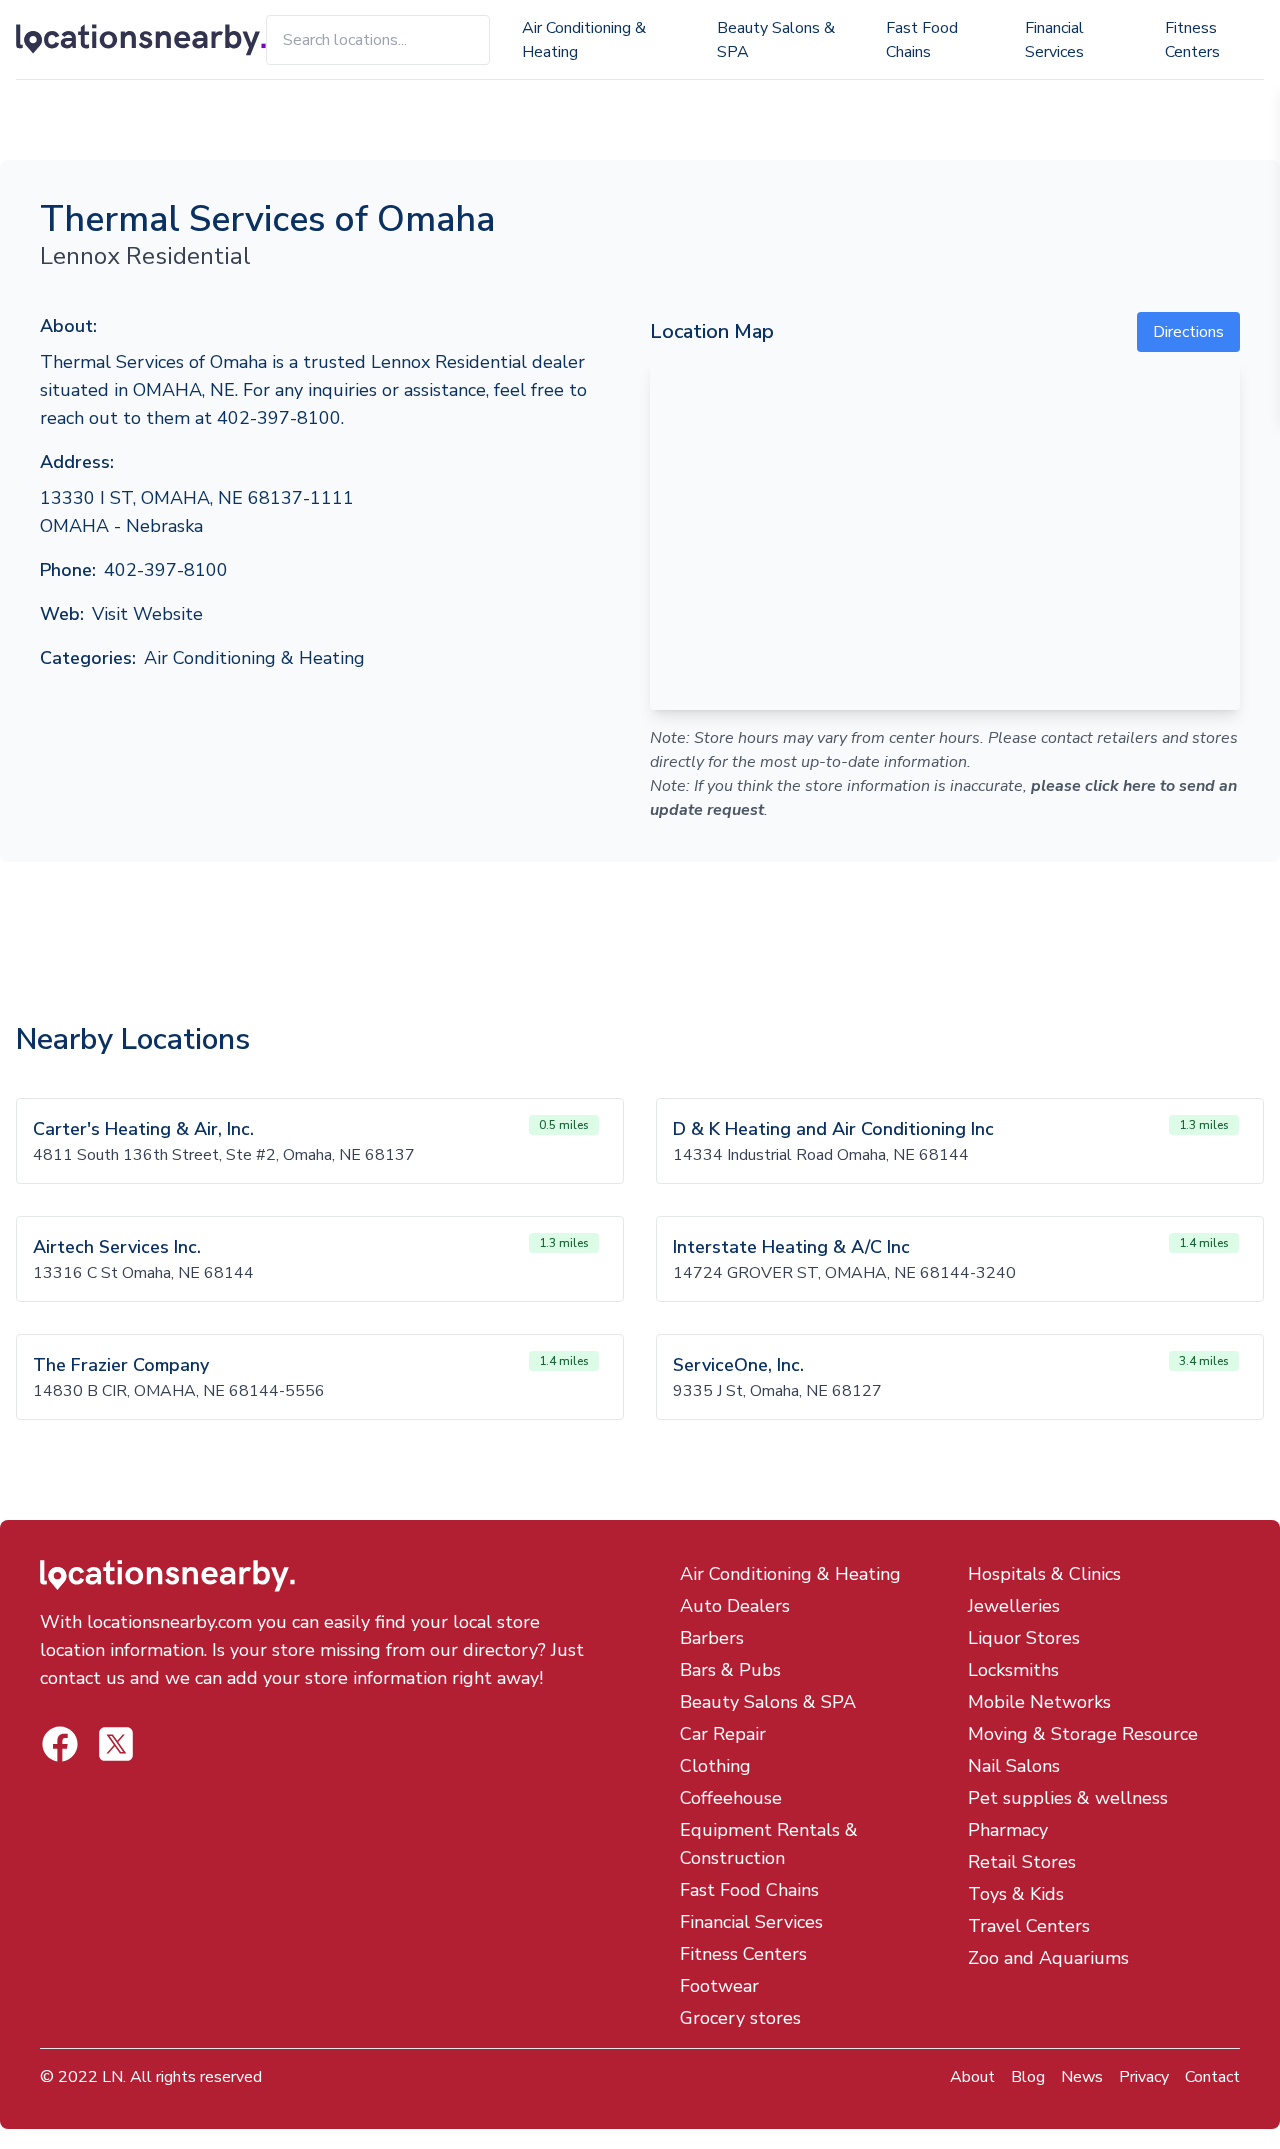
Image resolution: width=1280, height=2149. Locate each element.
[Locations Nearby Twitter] (60, 1744)
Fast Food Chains (922, 40)
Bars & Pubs (730, 1670)
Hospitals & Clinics (1044, 1574)
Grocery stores (740, 2018)
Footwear (719, 1986)
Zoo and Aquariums (1048, 1958)
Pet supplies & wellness (1068, 1798)
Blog (1028, 2077)
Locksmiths (1013, 1670)
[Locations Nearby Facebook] (116, 1744)
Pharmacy (1008, 1830)
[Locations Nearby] (141, 40)
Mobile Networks (1039, 1702)
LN (112, 2077)
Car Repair (723, 1734)
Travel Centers (1029, 1926)
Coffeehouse (731, 1798)
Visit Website (147, 614)
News (1082, 2077)
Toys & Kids (1016, 1894)
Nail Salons (1014, 1766)
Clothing (715, 1766)
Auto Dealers (735, 1606)
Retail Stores (1022, 1862)
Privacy (1144, 2077)
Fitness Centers (1192, 40)
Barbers (712, 1638)
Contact (1212, 2077)
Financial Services (1054, 40)
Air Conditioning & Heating (584, 40)
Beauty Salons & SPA (776, 40)
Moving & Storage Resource (1083, 1734)
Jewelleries (1014, 1606)
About (972, 2077)
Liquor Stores (1024, 1638)
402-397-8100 (166, 570)
